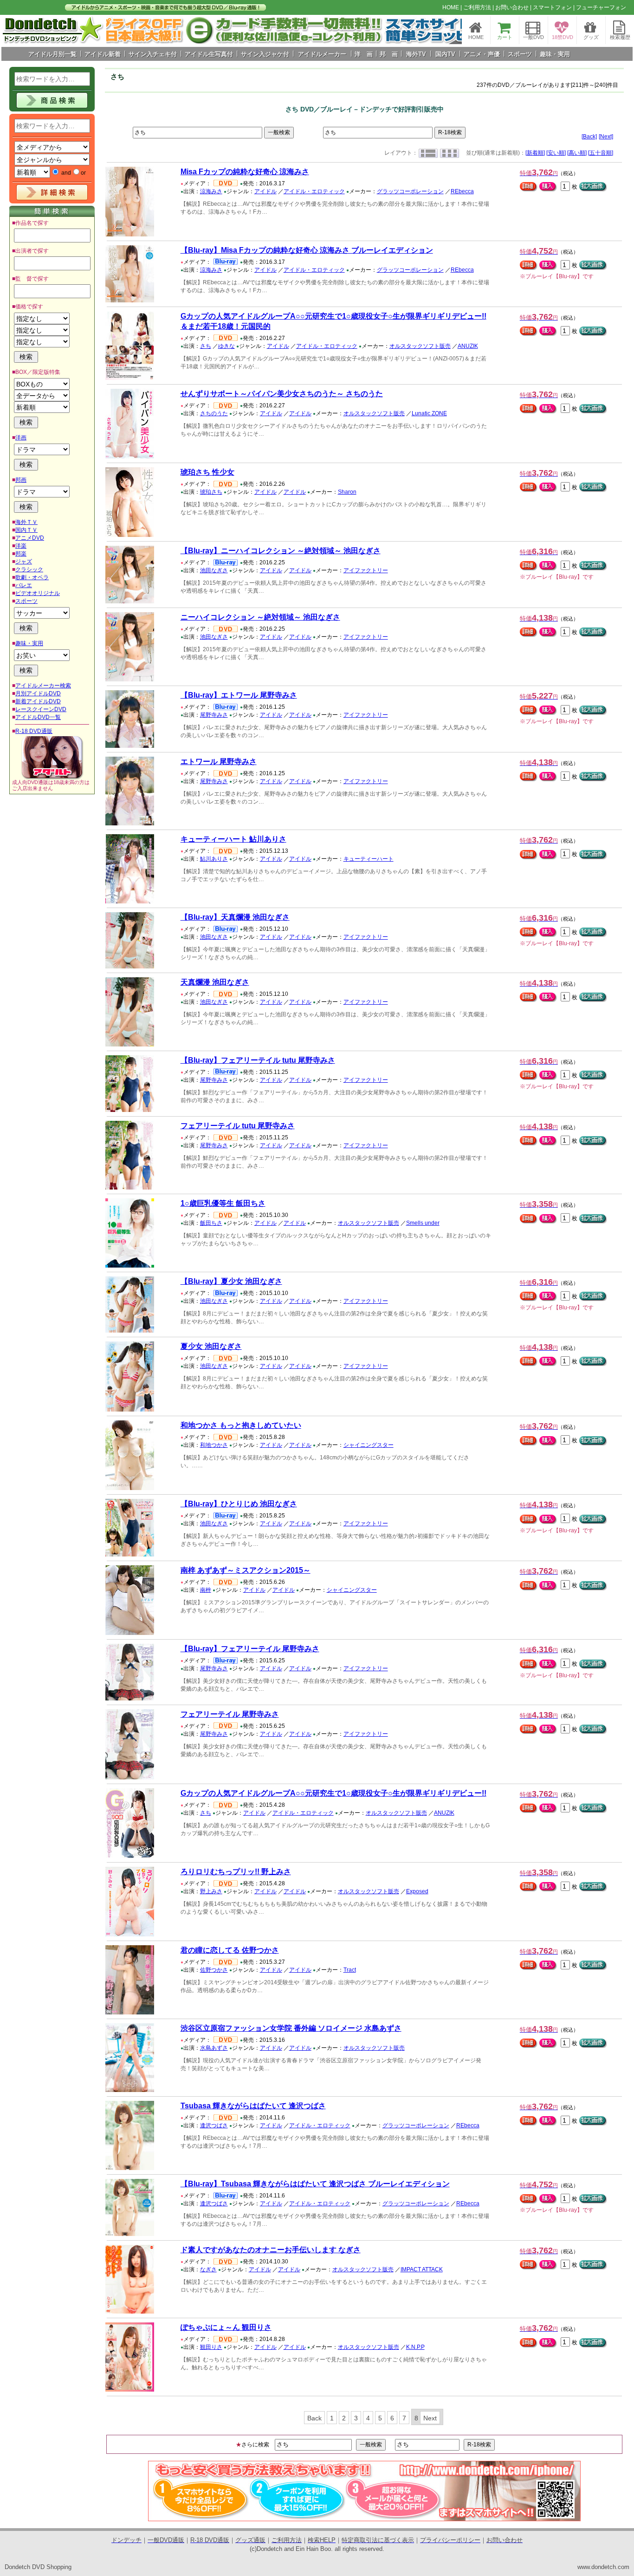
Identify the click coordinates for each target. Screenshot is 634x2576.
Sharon (347, 492)
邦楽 (21, 554)
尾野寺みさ (214, 715)
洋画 (21, 438)
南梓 (206, 1590)
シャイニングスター (369, 1445)
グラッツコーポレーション (410, 191)
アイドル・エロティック (314, 191)
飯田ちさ (211, 1223)
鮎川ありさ (214, 859)
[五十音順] (601, 153)
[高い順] (577, 153)
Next (430, 2418)
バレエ (24, 585)
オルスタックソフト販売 (420, 346)
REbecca (462, 191)
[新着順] (535, 153)
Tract (350, 1970)
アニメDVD (30, 538)
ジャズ (24, 562)
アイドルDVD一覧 (38, 717)
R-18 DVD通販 (34, 731)
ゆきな (226, 346)
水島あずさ (214, 2048)
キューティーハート (369, 859)
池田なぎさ (214, 570)
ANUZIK (468, 346)
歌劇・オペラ (32, 577)
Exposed (417, 1891)
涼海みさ (211, 191)
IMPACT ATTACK (422, 2269)
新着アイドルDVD (38, 701)
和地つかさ (214, 1445)
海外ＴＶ (26, 522)
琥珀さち (211, 492)
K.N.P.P (415, 2347)
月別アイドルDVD (38, 693)
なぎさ (208, 2269)
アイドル (265, 191)
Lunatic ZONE (429, 413)
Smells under (423, 1223)
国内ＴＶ (26, 530)
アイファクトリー (366, 570)
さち (206, 346)
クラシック (29, 569)
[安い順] (556, 153)
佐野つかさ (214, 1970)
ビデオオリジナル (38, 593)
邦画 (21, 480)
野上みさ (211, 1891)
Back (314, 2418)
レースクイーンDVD (41, 709)
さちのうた (214, 413)
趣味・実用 (29, 643)
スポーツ (26, 601)
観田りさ (211, 2347)
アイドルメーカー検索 (43, 686)
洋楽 (21, 546)
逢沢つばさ (214, 2125)
